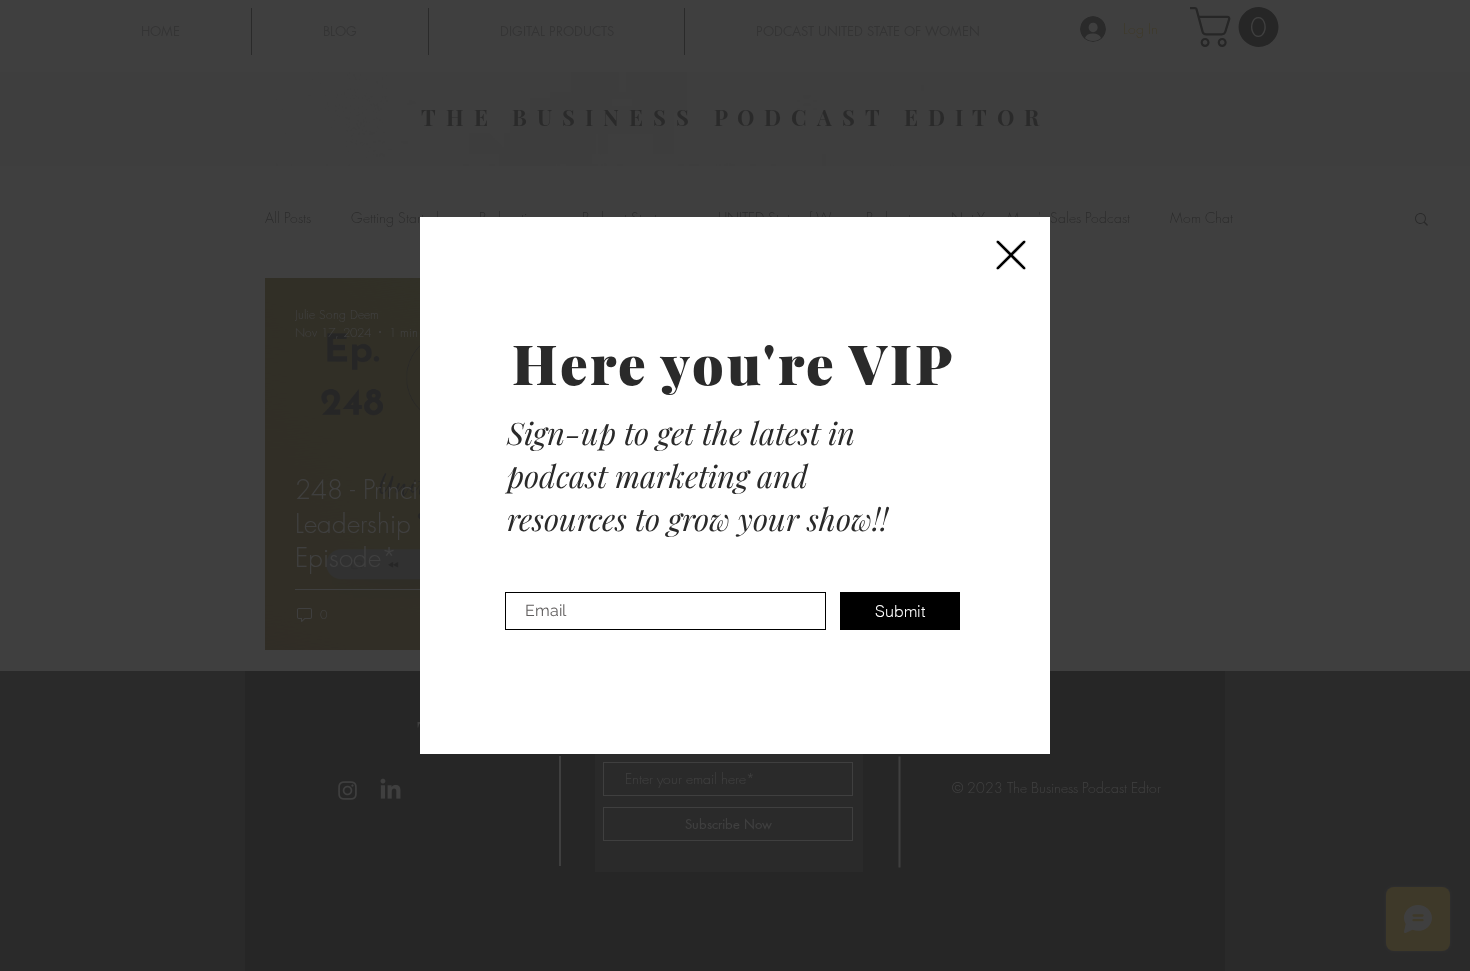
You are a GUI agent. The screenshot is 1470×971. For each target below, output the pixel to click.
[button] (1011, 255)
